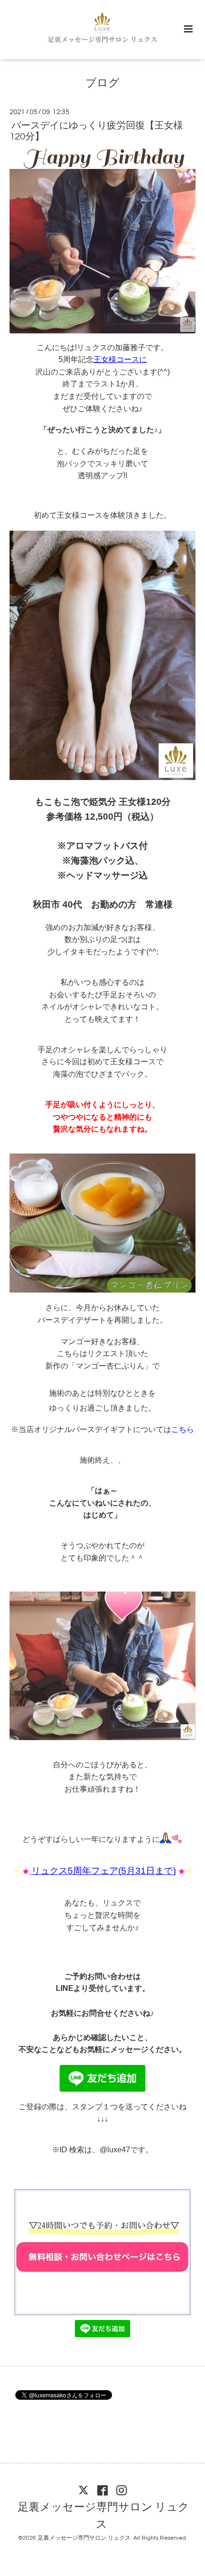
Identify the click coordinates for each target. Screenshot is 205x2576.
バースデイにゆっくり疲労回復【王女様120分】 (96, 131)
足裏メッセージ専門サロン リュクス (103, 2516)
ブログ (102, 83)
